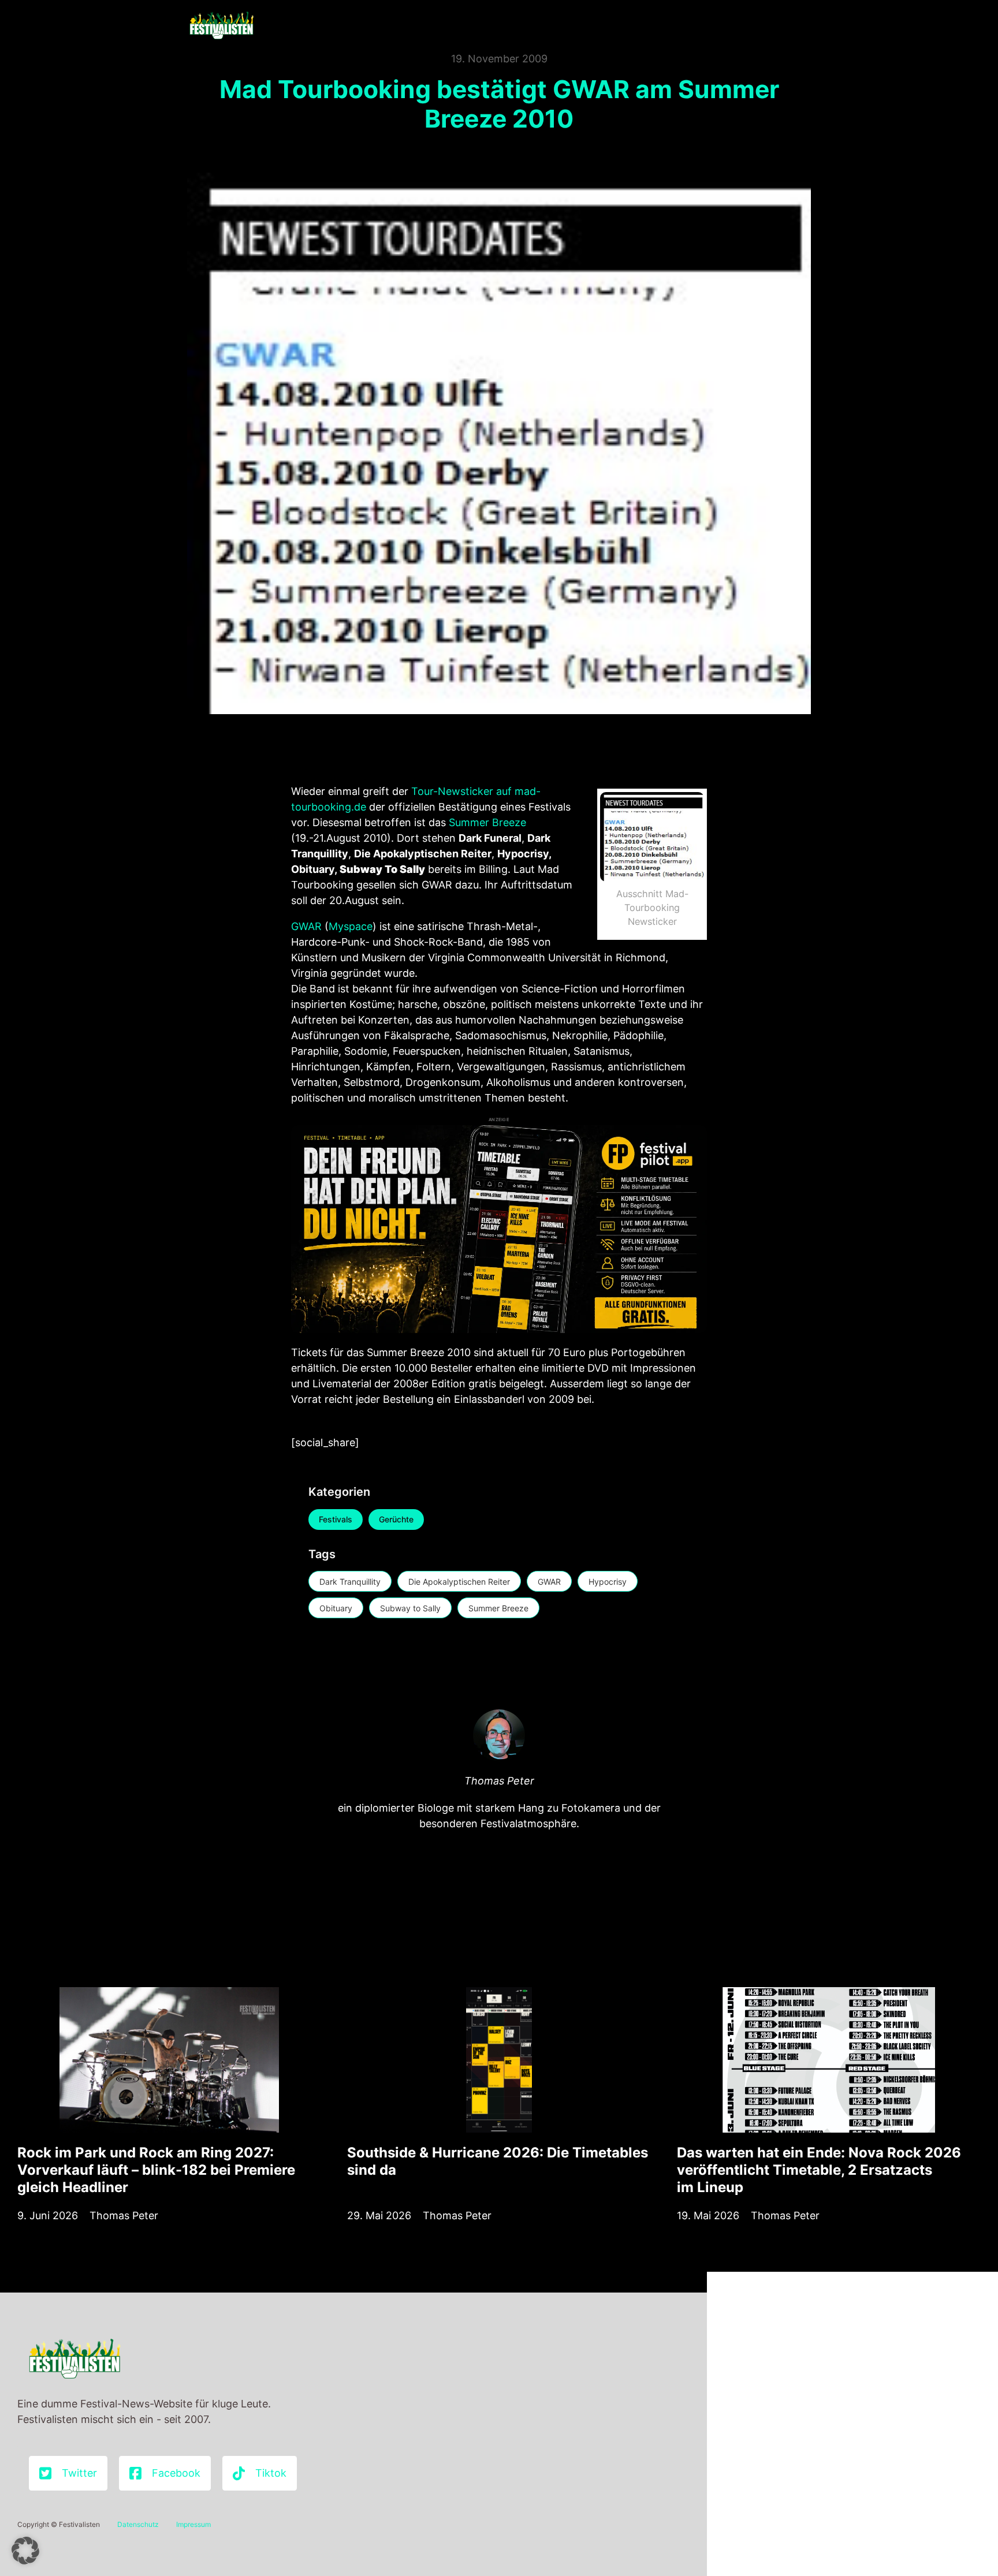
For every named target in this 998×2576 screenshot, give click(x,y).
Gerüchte (396, 1519)
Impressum (193, 2524)
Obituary (336, 1608)
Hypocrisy (608, 1582)
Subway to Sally (410, 1608)
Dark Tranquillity (350, 1582)
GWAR (306, 926)
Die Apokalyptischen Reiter (459, 1582)
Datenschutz (138, 2524)
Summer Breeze (486, 822)
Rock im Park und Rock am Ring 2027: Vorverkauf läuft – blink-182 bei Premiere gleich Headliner (156, 2170)
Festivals (336, 1519)
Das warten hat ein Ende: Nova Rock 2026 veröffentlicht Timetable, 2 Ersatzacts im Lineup (819, 2170)
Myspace (351, 926)
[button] (25, 2551)
